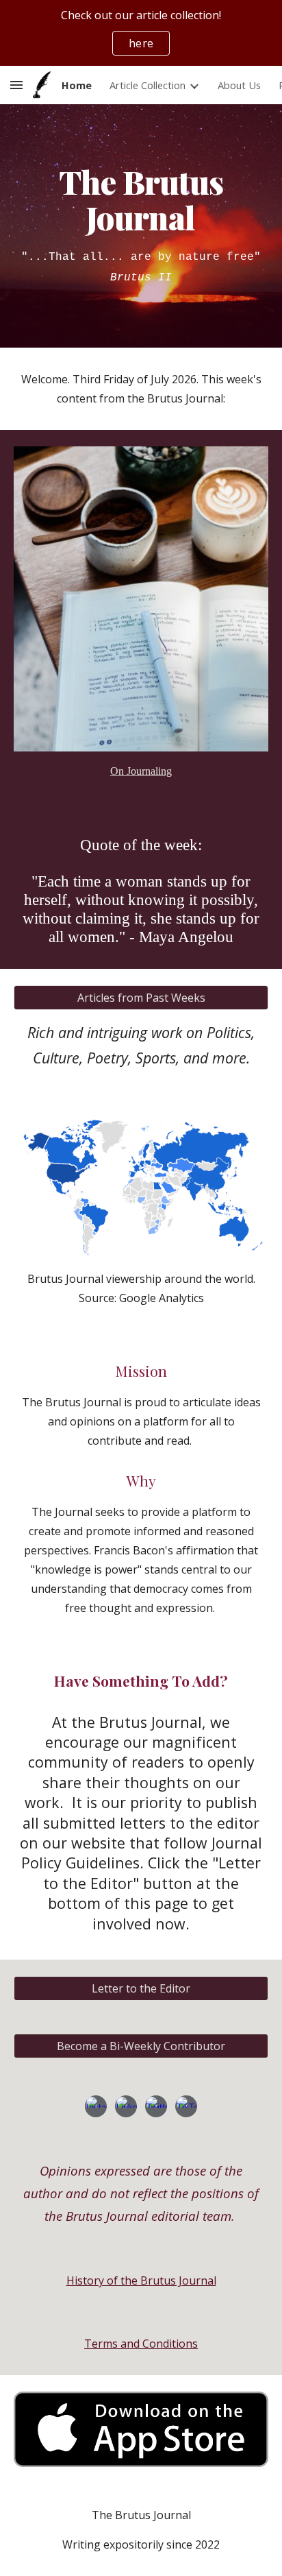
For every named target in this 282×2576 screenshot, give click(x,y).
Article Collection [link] (148, 85)
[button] (16, 85)
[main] (141, 226)
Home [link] (77, 85)
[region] (141, 33)
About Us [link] (239, 85)
